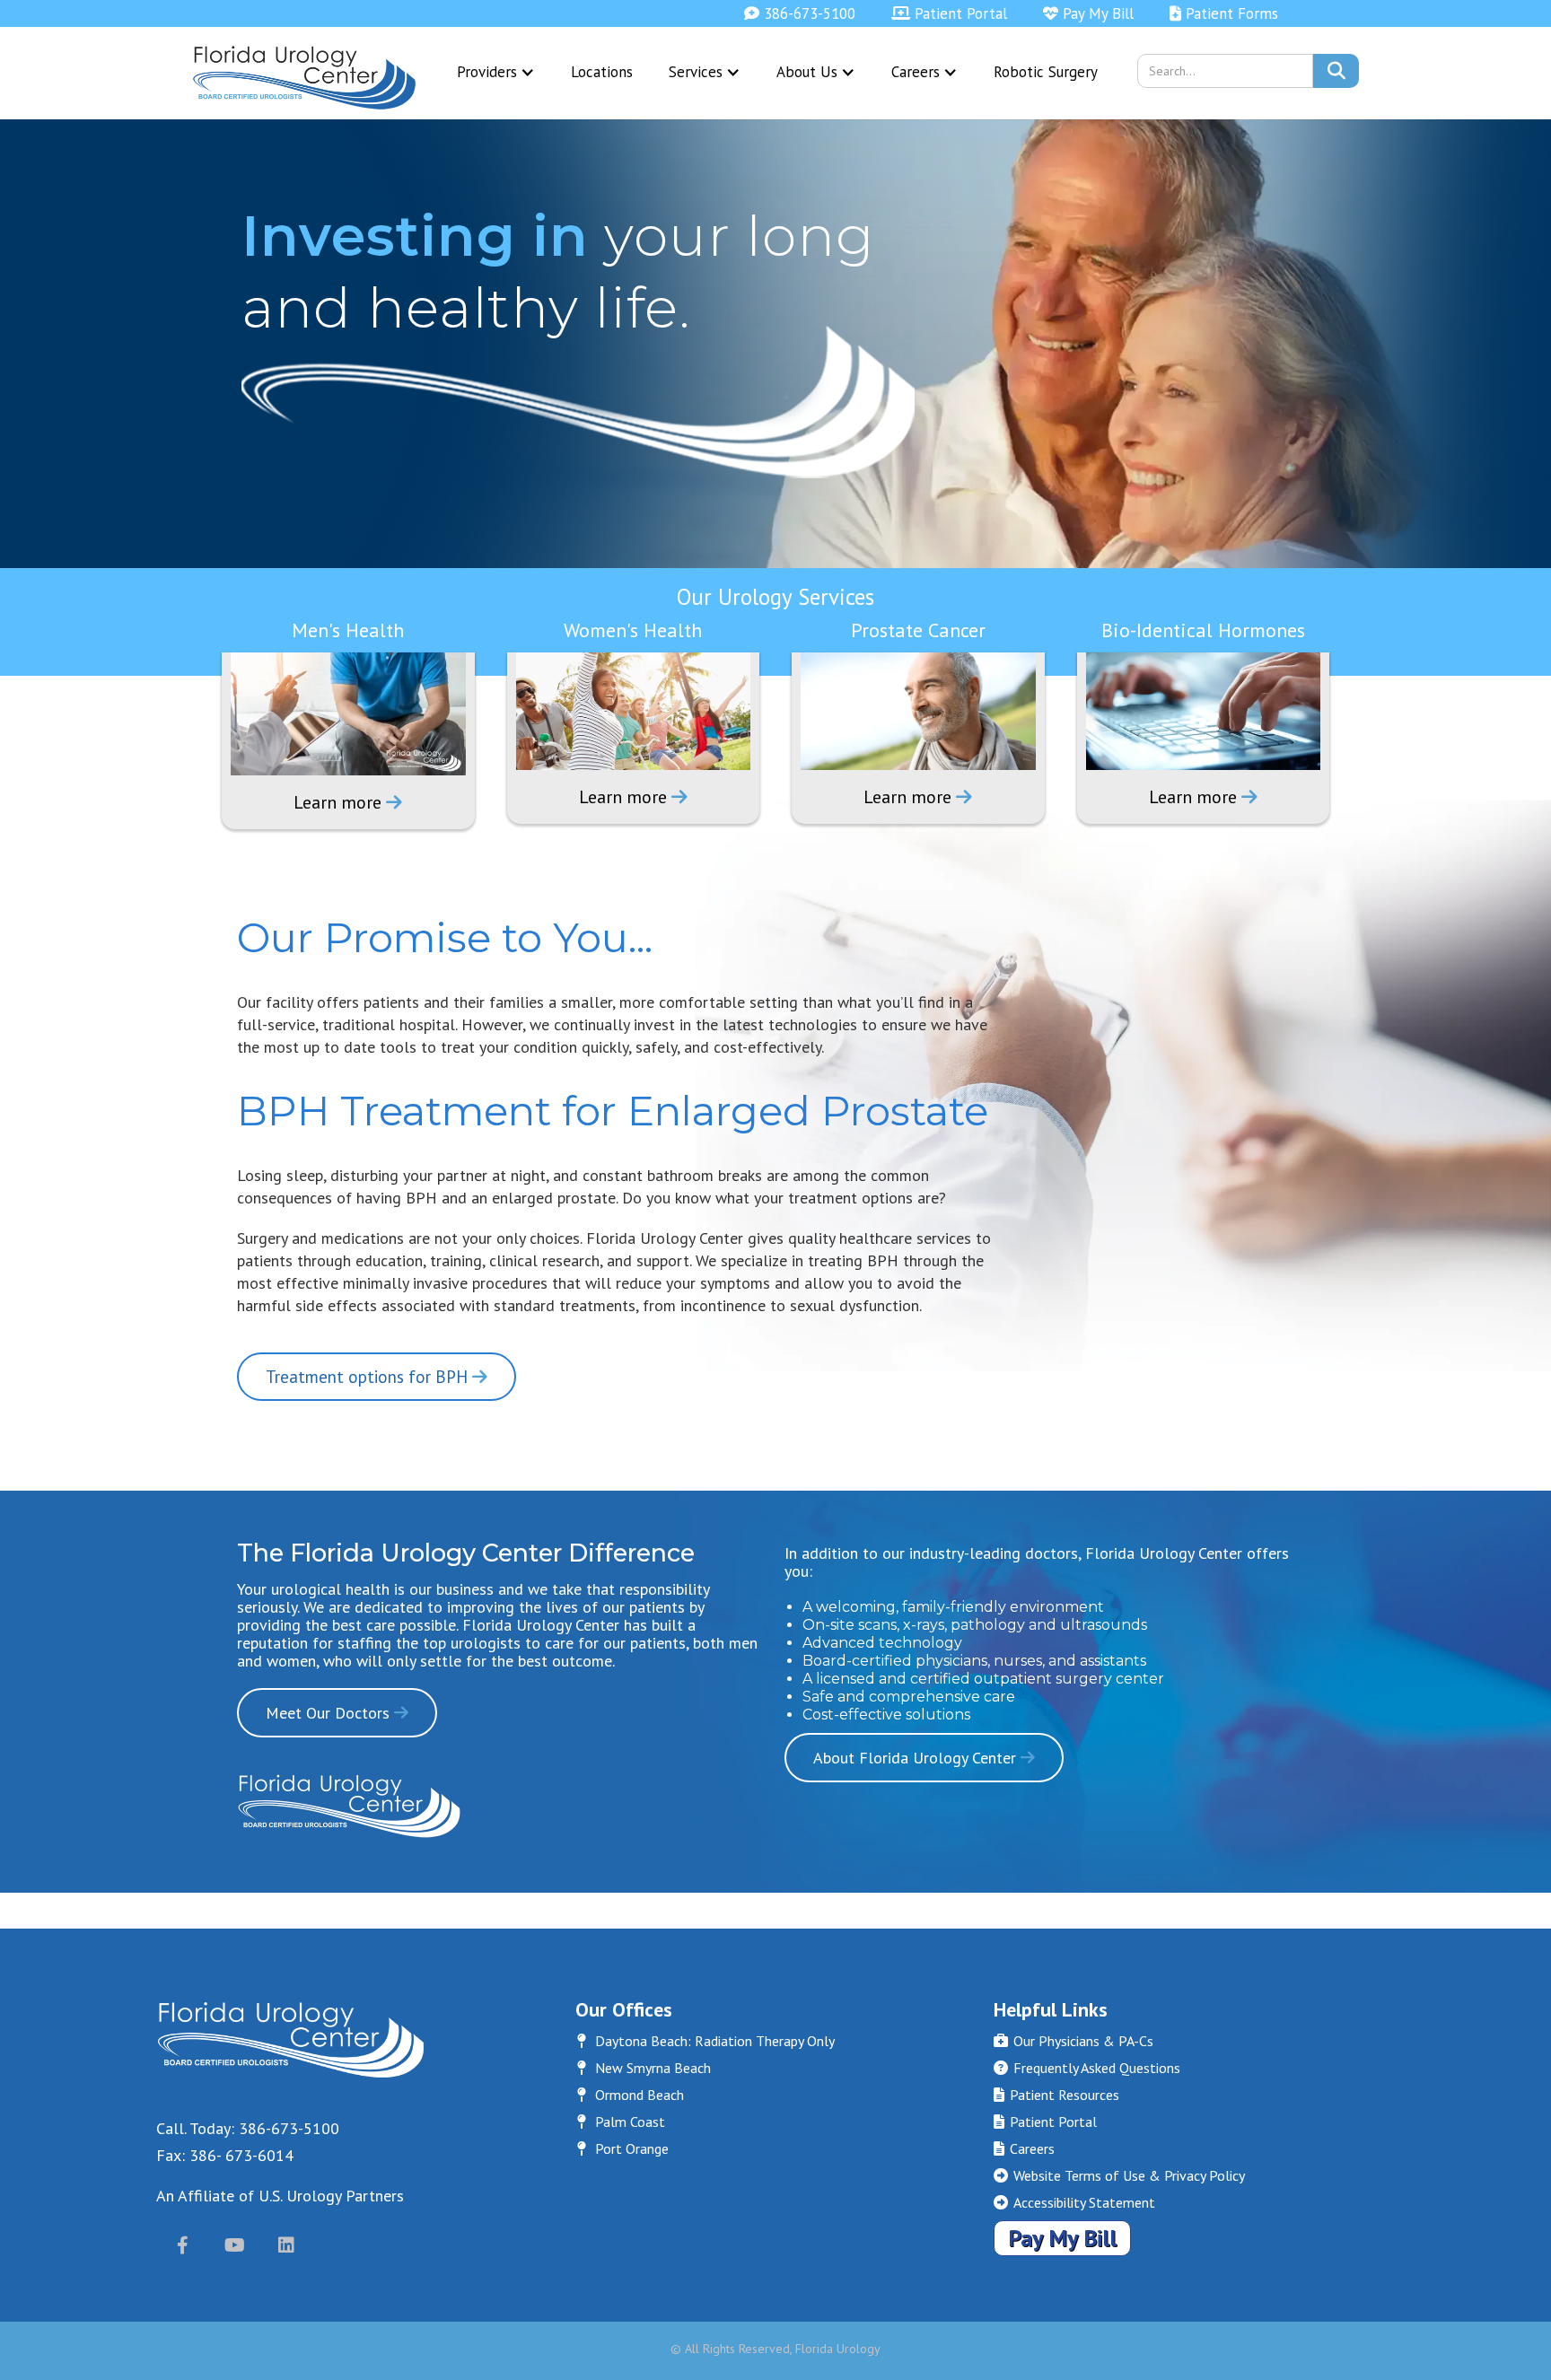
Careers (1024, 2148)
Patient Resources (1056, 2095)
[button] (496, 72)
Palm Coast (621, 2122)
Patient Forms (1224, 13)
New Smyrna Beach (644, 2068)
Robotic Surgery (1046, 72)
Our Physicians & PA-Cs (1073, 2041)
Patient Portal (949, 13)
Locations (602, 72)
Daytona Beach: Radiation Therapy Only (706, 2041)
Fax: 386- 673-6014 (225, 2155)
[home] (304, 78)
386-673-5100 (800, 13)
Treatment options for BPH (377, 1377)
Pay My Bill (1088, 13)
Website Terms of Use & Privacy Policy (1119, 2175)
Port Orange (623, 2148)
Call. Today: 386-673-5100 (248, 2128)
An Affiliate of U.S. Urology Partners (280, 2196)
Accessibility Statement (1074, 2202)
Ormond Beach (631, 2095)
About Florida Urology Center (924, 1758)
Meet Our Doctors (337, 1713)
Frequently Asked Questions (1087, 2068)
